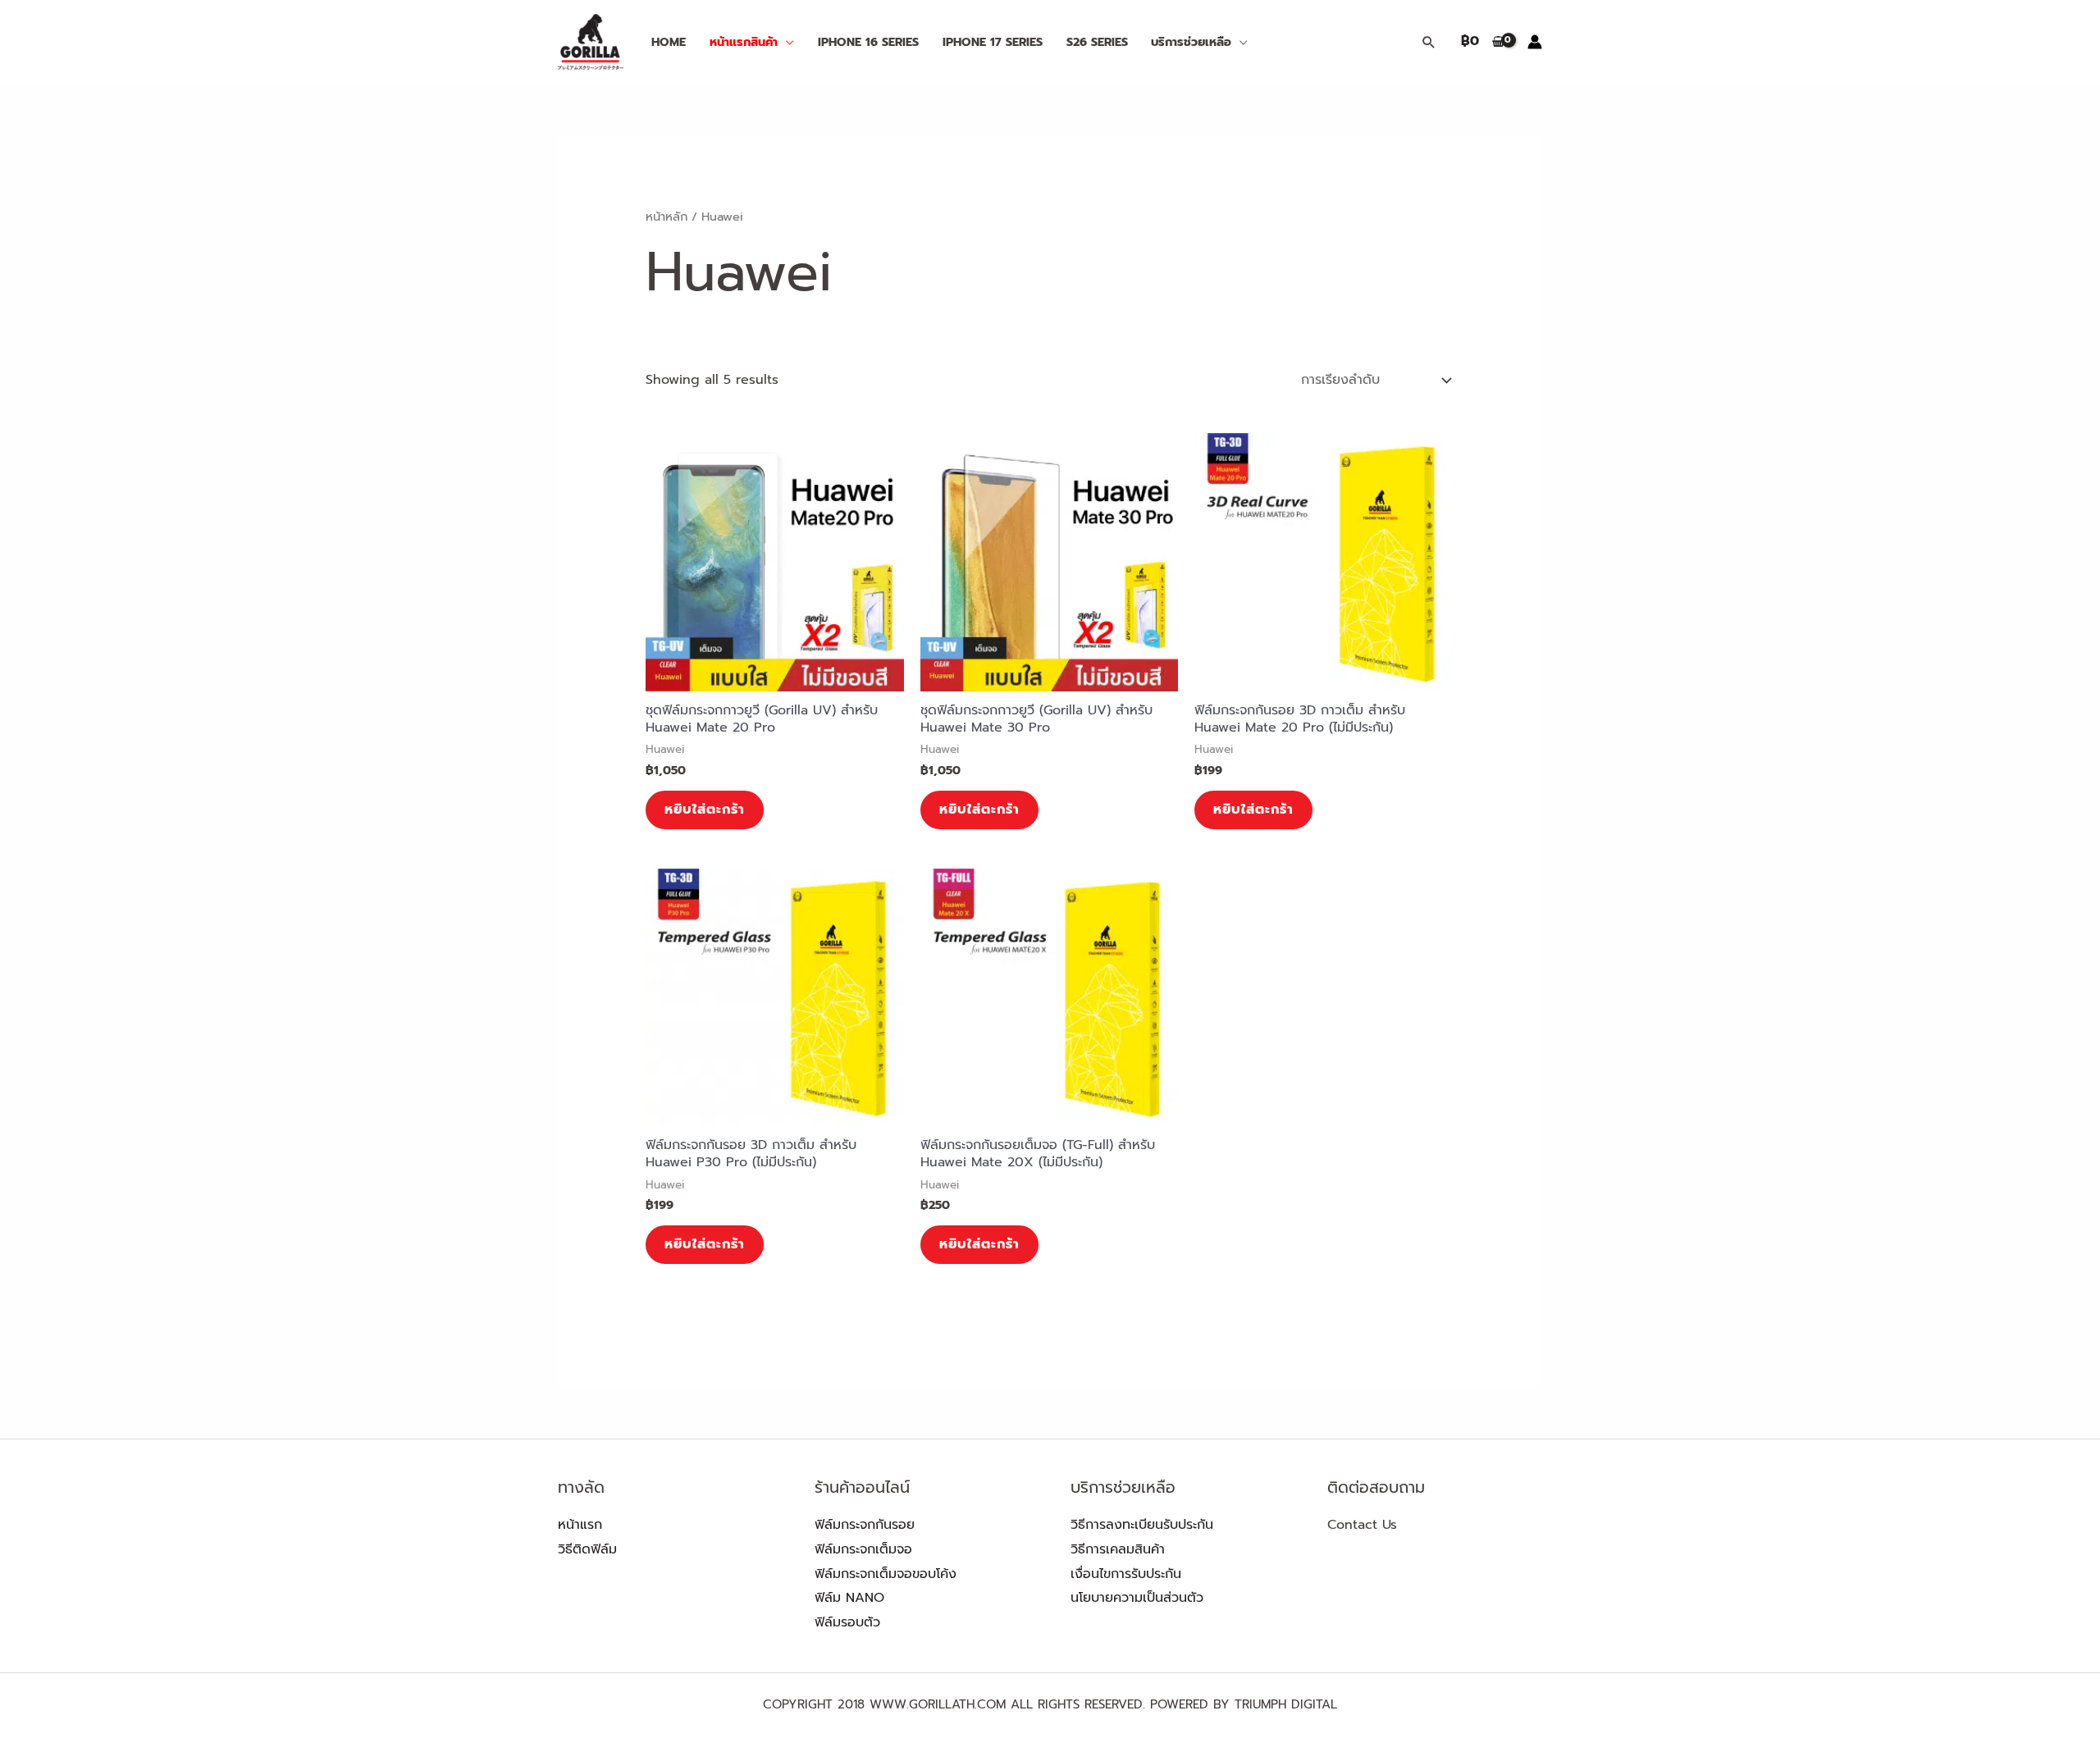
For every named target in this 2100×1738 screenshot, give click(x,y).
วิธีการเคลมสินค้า (1118, 1549)
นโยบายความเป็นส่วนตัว (1137, 1598)
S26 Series (1097, 42)
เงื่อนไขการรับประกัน (1126, 1574)
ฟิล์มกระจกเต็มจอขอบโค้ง (886, 1574)
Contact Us (1362, 1525)
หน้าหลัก (667, 217)
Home (669, 42)
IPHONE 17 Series (993, 42)
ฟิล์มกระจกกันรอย (865, 1525)
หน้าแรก (580, 1525)
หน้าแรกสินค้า (744, 42)
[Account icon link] (1535, 42)
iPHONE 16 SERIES (868, 42)
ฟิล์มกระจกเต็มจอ (863, 1549)
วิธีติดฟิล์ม (587, 1549)
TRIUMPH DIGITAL (1286, 1704)
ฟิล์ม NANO (849, 1598)
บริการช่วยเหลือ (1191, 42)
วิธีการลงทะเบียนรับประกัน (1142, 1525)
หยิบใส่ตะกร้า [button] (705, 810)
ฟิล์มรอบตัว (847, 1622)
